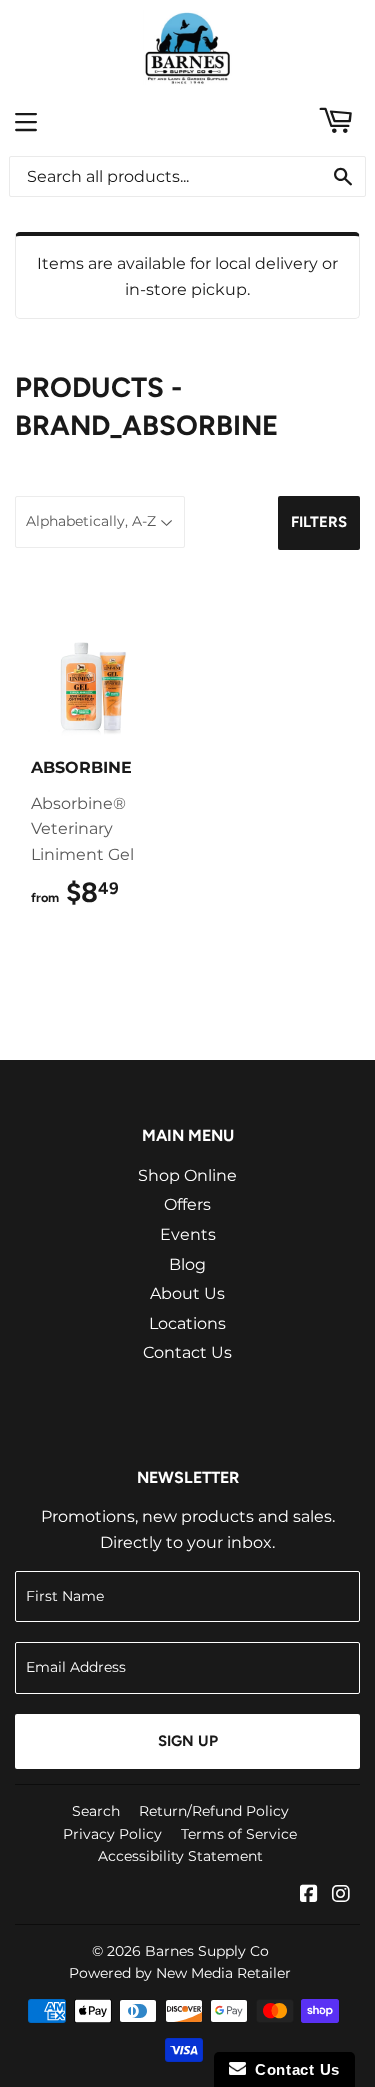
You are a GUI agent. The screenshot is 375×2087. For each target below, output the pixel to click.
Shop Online (187, 1175)
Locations (187, 1323)
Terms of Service (239, 1834)
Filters (319, 522)
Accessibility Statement (180, 1856)
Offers (187, 1204)
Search (96, 1811)
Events (188, 1234)
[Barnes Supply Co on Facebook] (309, 1895)
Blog (187, 1264)
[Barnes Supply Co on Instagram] (341, 1895)
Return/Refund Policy (214, 1811)
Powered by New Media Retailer (180, 1973)
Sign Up (188, 1741)
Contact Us (187, 1352)
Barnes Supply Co (207, 1951)
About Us (187, 1293)
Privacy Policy (112, 1834)
